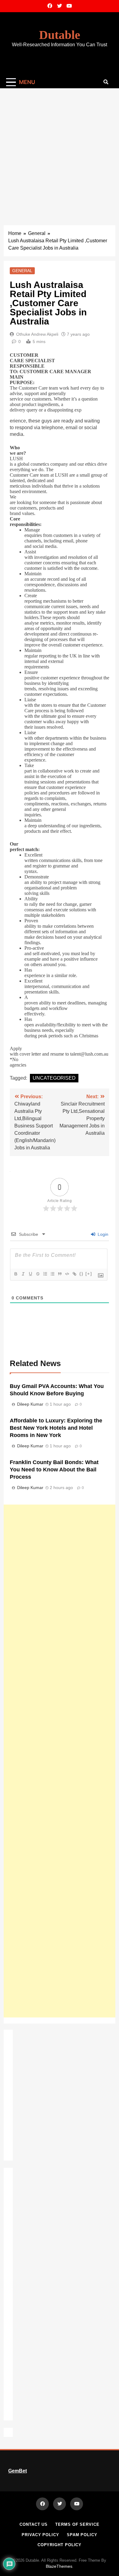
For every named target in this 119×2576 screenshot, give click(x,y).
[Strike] (38, 1274)
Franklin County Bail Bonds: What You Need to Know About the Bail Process (54, 1470)
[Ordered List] (45, 1274)
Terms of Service (77, 2524)
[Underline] (30, 1274)
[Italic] (23, 1274)
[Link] (74, 1274)
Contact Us (34, 2524)
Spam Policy (82, 2535)
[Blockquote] (60, 1274)
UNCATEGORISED (54, 1078)
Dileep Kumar (30, 1404)
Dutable (60, 35)
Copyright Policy (60, 2545)
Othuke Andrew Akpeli (37, 334)
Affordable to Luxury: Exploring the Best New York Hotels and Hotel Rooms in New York (56, 1428)
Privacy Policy (40, 2535)
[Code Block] (67, 1274)
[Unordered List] (52, 1274)
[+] (89, 1274)
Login (102, 1234)
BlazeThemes (59, 2566)
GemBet (18, 2471)
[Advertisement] (60, 151)
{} (81, 1274)
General (22, 271)
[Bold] (16, 1274)
